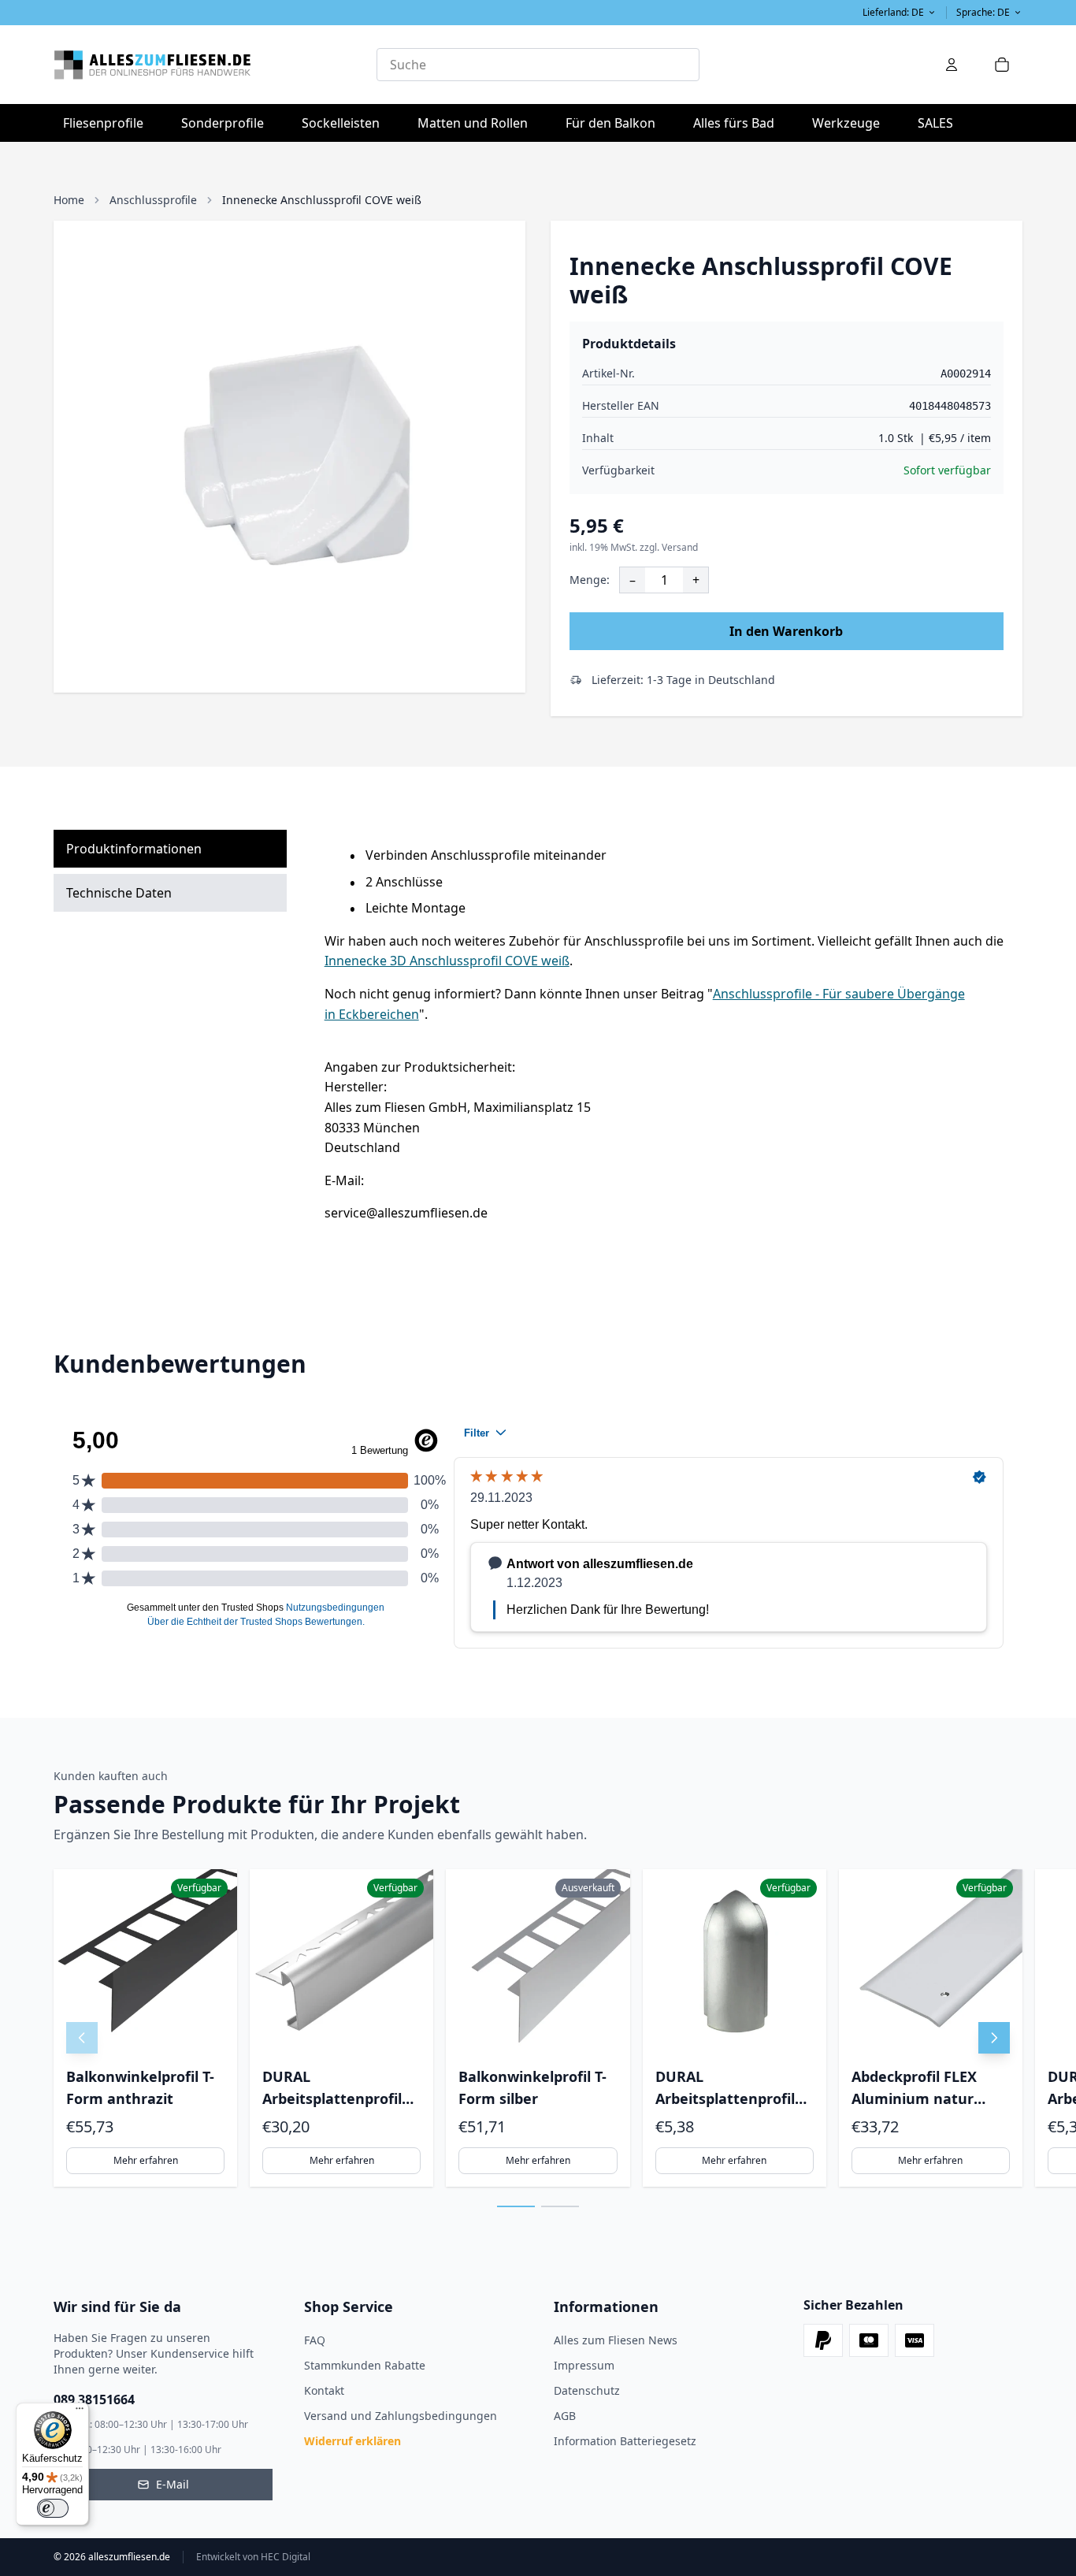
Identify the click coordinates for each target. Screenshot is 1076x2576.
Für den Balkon (615, 123)
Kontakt (324, 2390)
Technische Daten (119, 893)
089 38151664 (94, 2399)
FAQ (315, 2340)
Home (69, 200)
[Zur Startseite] (215, 65)
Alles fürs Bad (738, 123)
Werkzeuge (851, 123)
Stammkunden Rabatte (365, 2365)
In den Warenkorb (786, 631)
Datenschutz (587, 2390)
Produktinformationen (134, 849)
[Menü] (80, 2412)
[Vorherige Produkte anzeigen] (82, 2038)
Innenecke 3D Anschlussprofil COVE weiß (447, 961)
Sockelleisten (341, 123)
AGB (565, 2416)
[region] (538, 2028)
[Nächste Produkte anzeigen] (994, 2038)
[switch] (53, 2508)
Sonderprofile (227, 123)
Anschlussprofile (153, 200)
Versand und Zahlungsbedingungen (401, 2416)
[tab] (516, 2206)
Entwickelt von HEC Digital (253, 2557)
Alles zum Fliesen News (616, 2340)
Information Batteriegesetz (625, 2441)
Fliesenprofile (108, 123)
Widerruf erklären (352, 2441)
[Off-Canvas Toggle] (952, 65)
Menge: (590, 580)
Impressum (584, 2365)
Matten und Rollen (477, 123)
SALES (935, 123)
